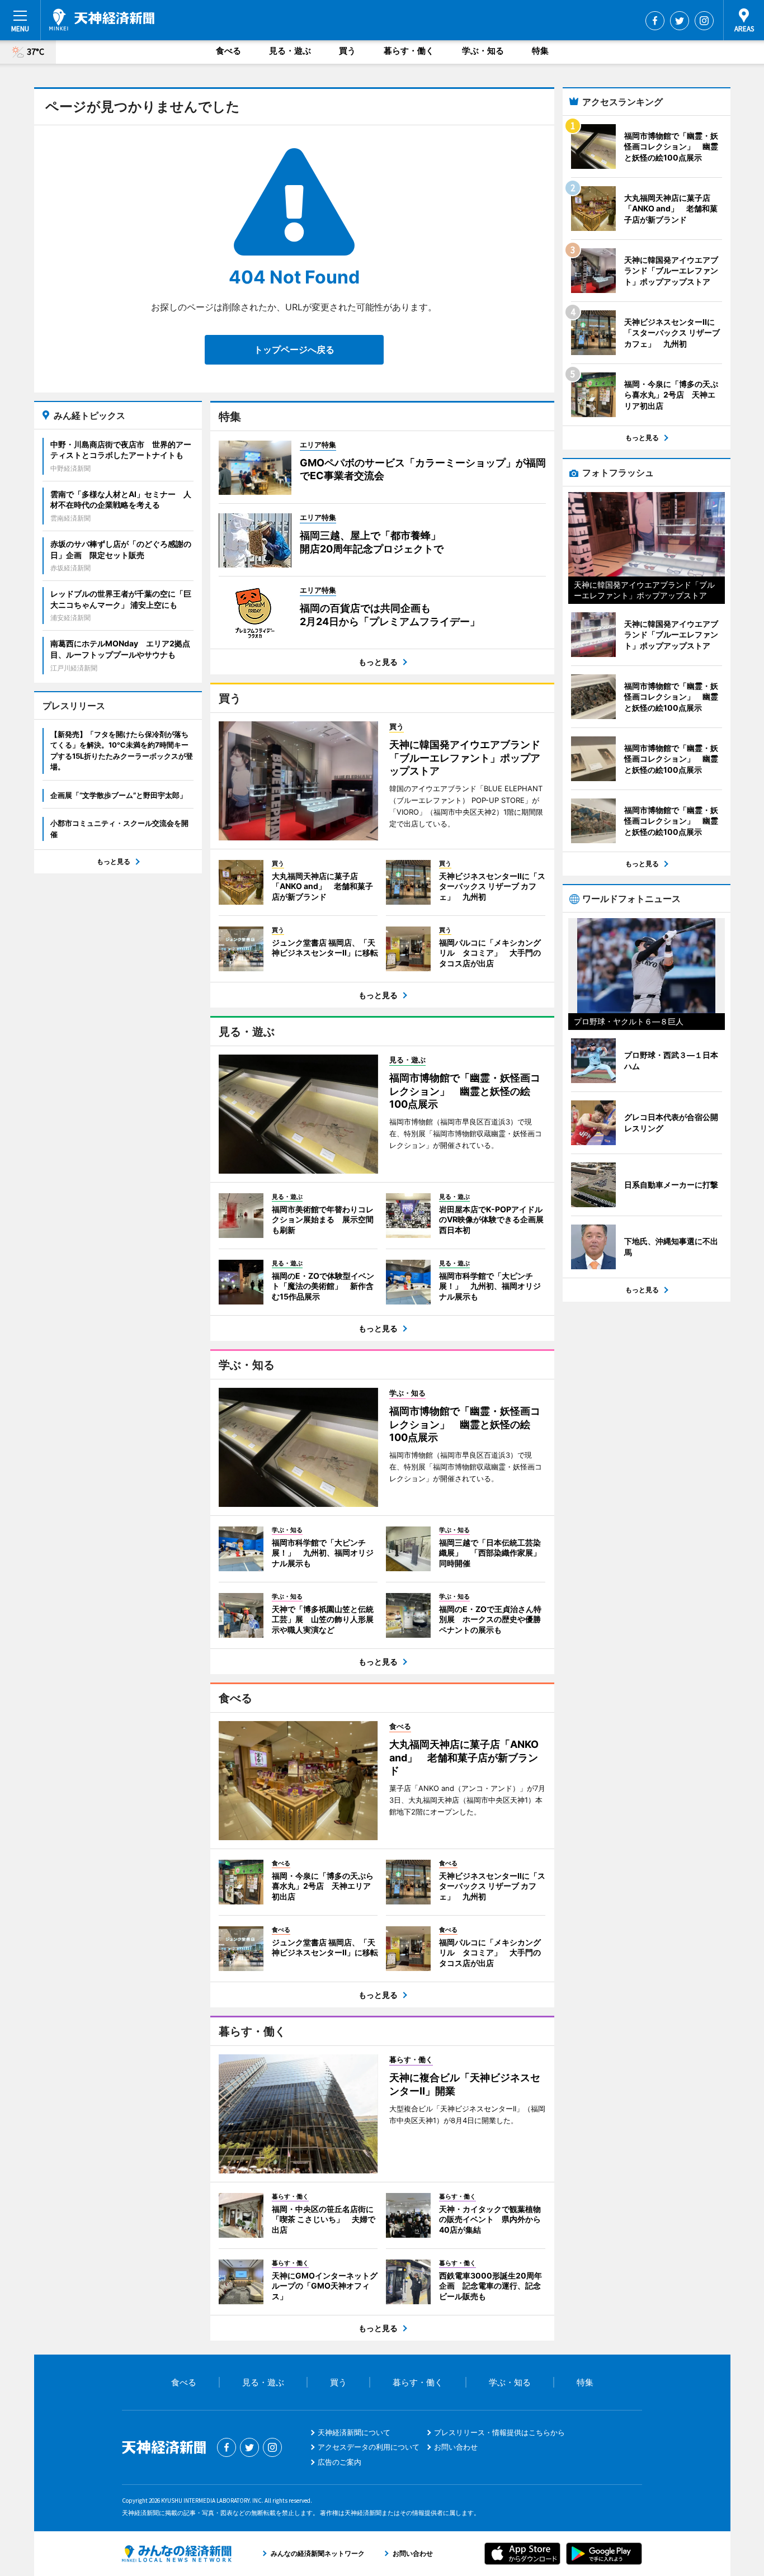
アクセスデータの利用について (369, 2447)
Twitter (680, 21)
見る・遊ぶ (290, 51)
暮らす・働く (409, 51)
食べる (228, 51)
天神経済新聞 (102, 20)
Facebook (655, 21)
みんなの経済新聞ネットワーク (177, 2554)
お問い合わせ (456, 2447)
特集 (540, 51)
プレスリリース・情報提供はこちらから (499, 2432)
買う (347, 51)
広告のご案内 (339, 2462)
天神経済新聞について (354, 2432)
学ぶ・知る (483, 51)
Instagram (704, 21)
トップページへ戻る (294, 349)
